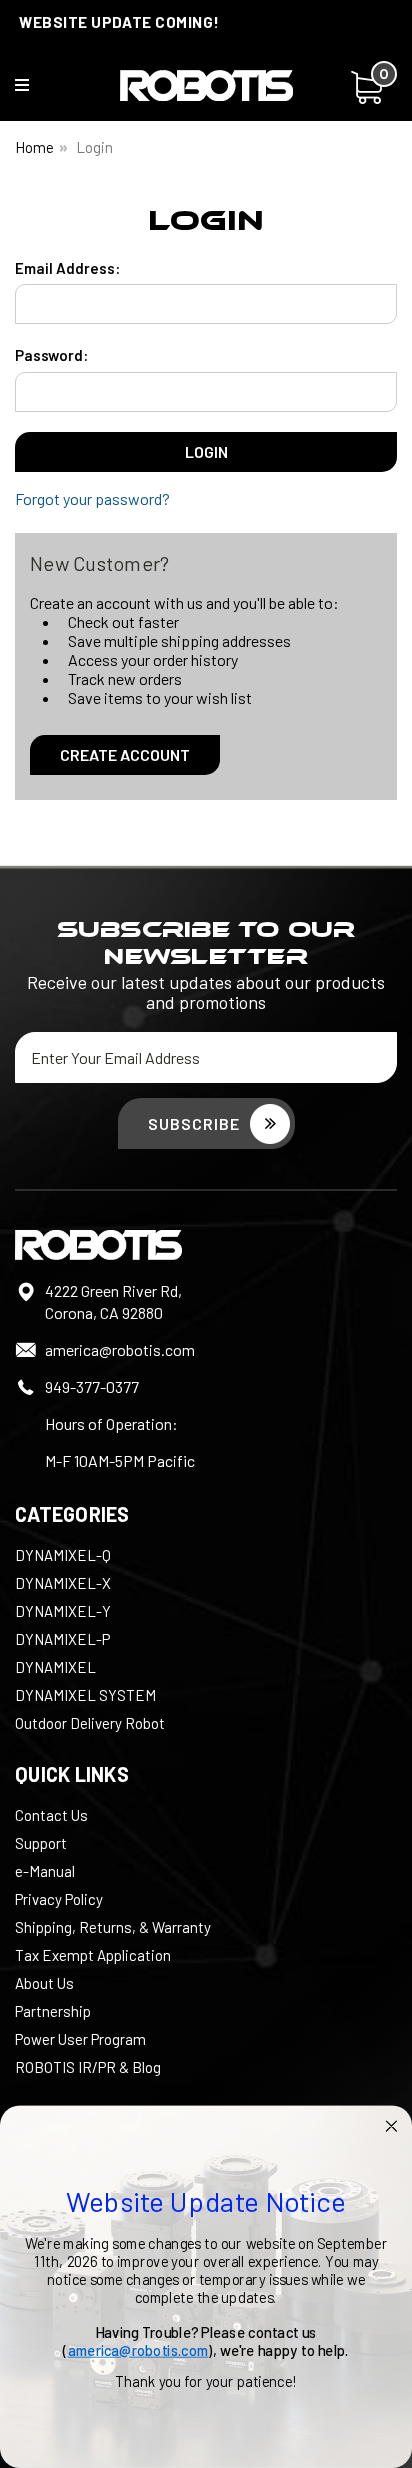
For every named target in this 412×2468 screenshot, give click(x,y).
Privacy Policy (59, 1899)
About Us (44, 1983)
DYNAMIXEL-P (62, 1639)
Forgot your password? (92, 498)
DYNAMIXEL (55, 1667)
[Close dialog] (391, 2126)
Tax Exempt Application (93, 1955)
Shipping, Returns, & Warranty (113, 1927)
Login (94, 147)
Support (41, 1843)
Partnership (53, 2011)
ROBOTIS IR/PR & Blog (88, 2067)
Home (34, 147)
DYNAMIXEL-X (63, 1583)
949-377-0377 (92, 1386)
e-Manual (45, 1871)
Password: (51, 355)
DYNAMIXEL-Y (63, 1611)
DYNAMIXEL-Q (63, 1555)
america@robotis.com (120, 1349)
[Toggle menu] (34, 89)
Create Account (125, 754)
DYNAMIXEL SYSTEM (85, 1695)
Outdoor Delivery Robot (90, 1723)
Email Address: (67, 268)
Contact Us (51, 1815)
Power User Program (80, 2039)
